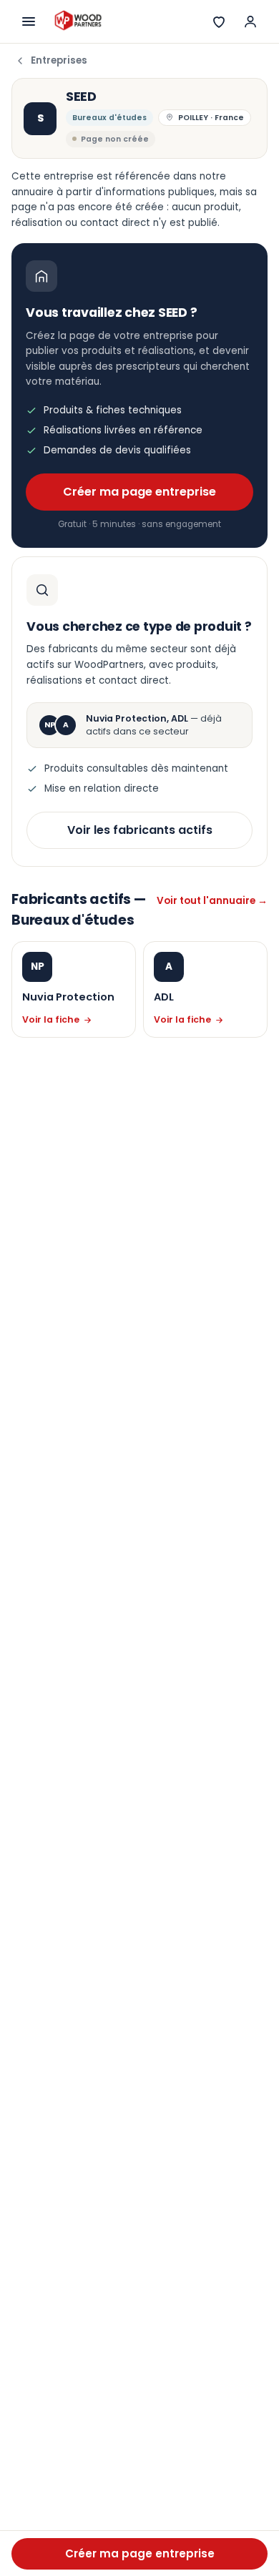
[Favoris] (219, 21)
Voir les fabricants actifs (140, 830)
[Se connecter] (250, 21)
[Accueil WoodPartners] (78, 21)
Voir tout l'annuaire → (212, 901)
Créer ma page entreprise (139, 492)
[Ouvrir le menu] (29, 21)
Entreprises (59, 60)
